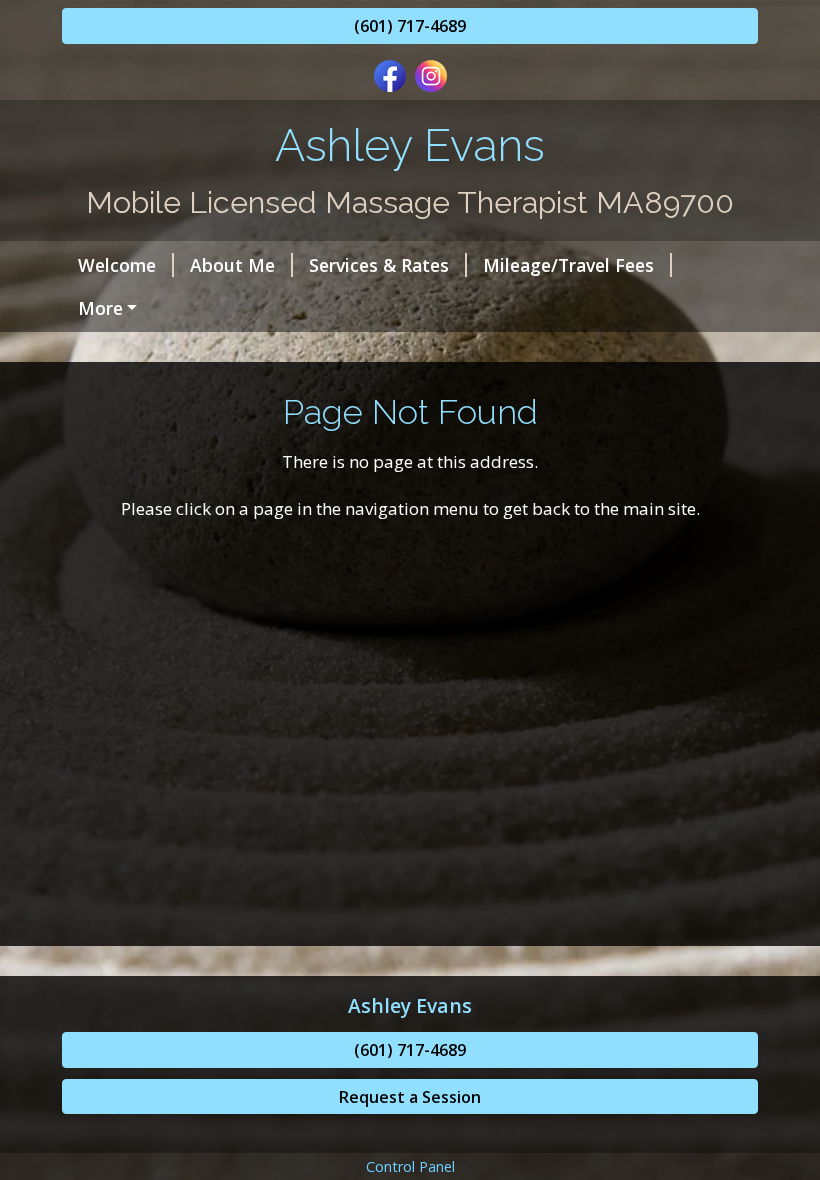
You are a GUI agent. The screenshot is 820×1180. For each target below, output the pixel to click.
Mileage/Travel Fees (568, 265)
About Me (232, 265)
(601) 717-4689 (410, 26)
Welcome (117, 265)
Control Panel (410, 1166)
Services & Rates (379, 265)
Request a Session (410, 1097)
